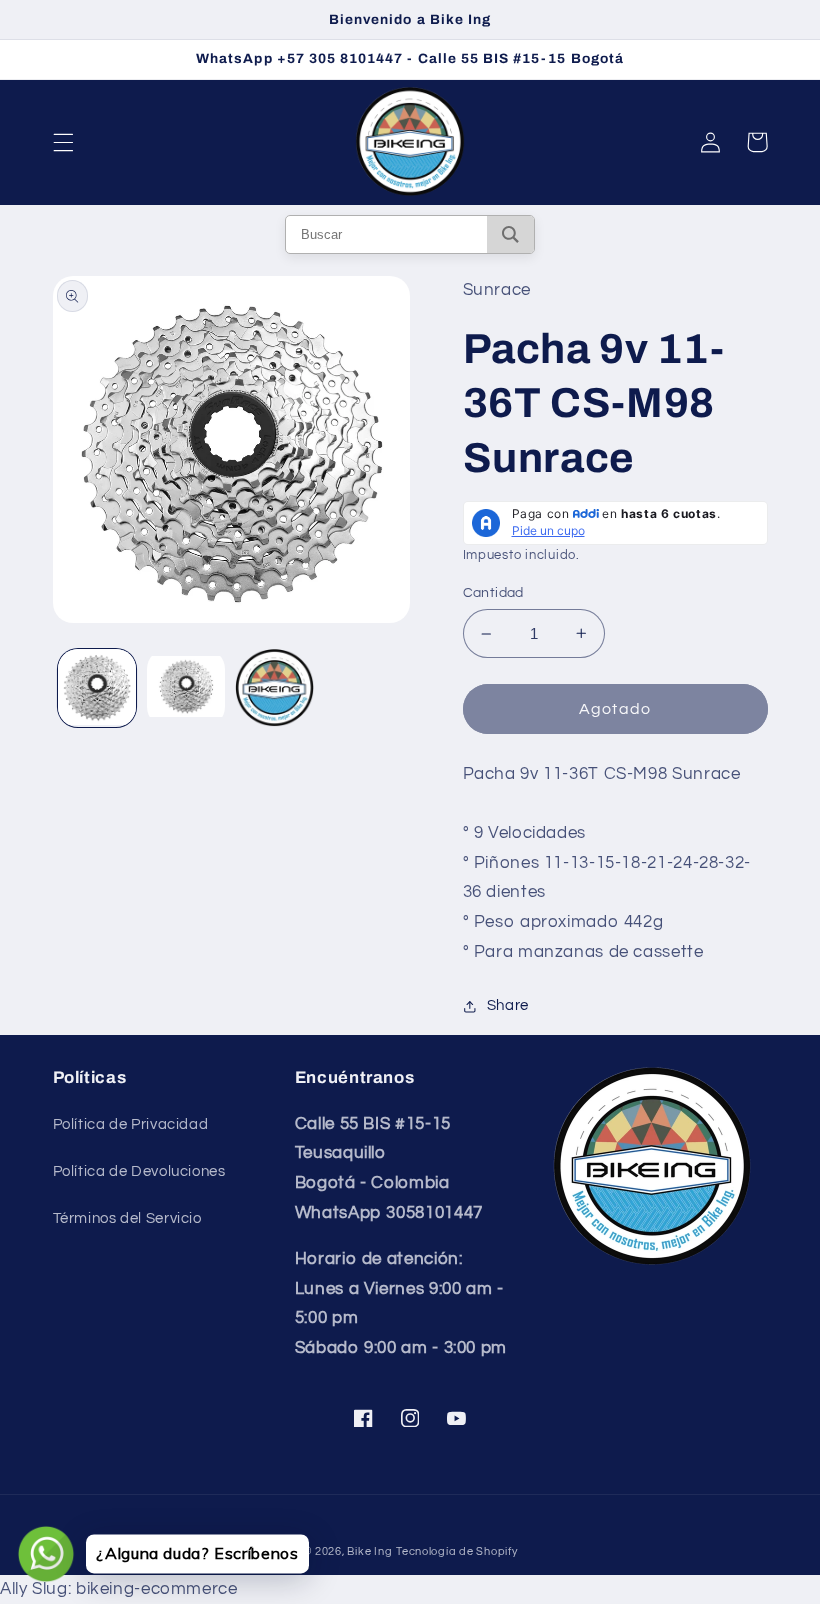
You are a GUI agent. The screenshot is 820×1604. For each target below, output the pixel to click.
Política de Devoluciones (139, 1171)
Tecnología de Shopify (456, 1551)
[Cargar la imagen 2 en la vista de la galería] (186, 688)
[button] (63, 142)
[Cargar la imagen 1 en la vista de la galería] (97, 688)
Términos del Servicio (127, 1218)
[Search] (510, 234)
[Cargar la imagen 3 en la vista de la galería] (274, 688)
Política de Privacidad (131, 1124)
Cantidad (493, 593)
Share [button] (508, 1005)
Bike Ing (369, 1551)
